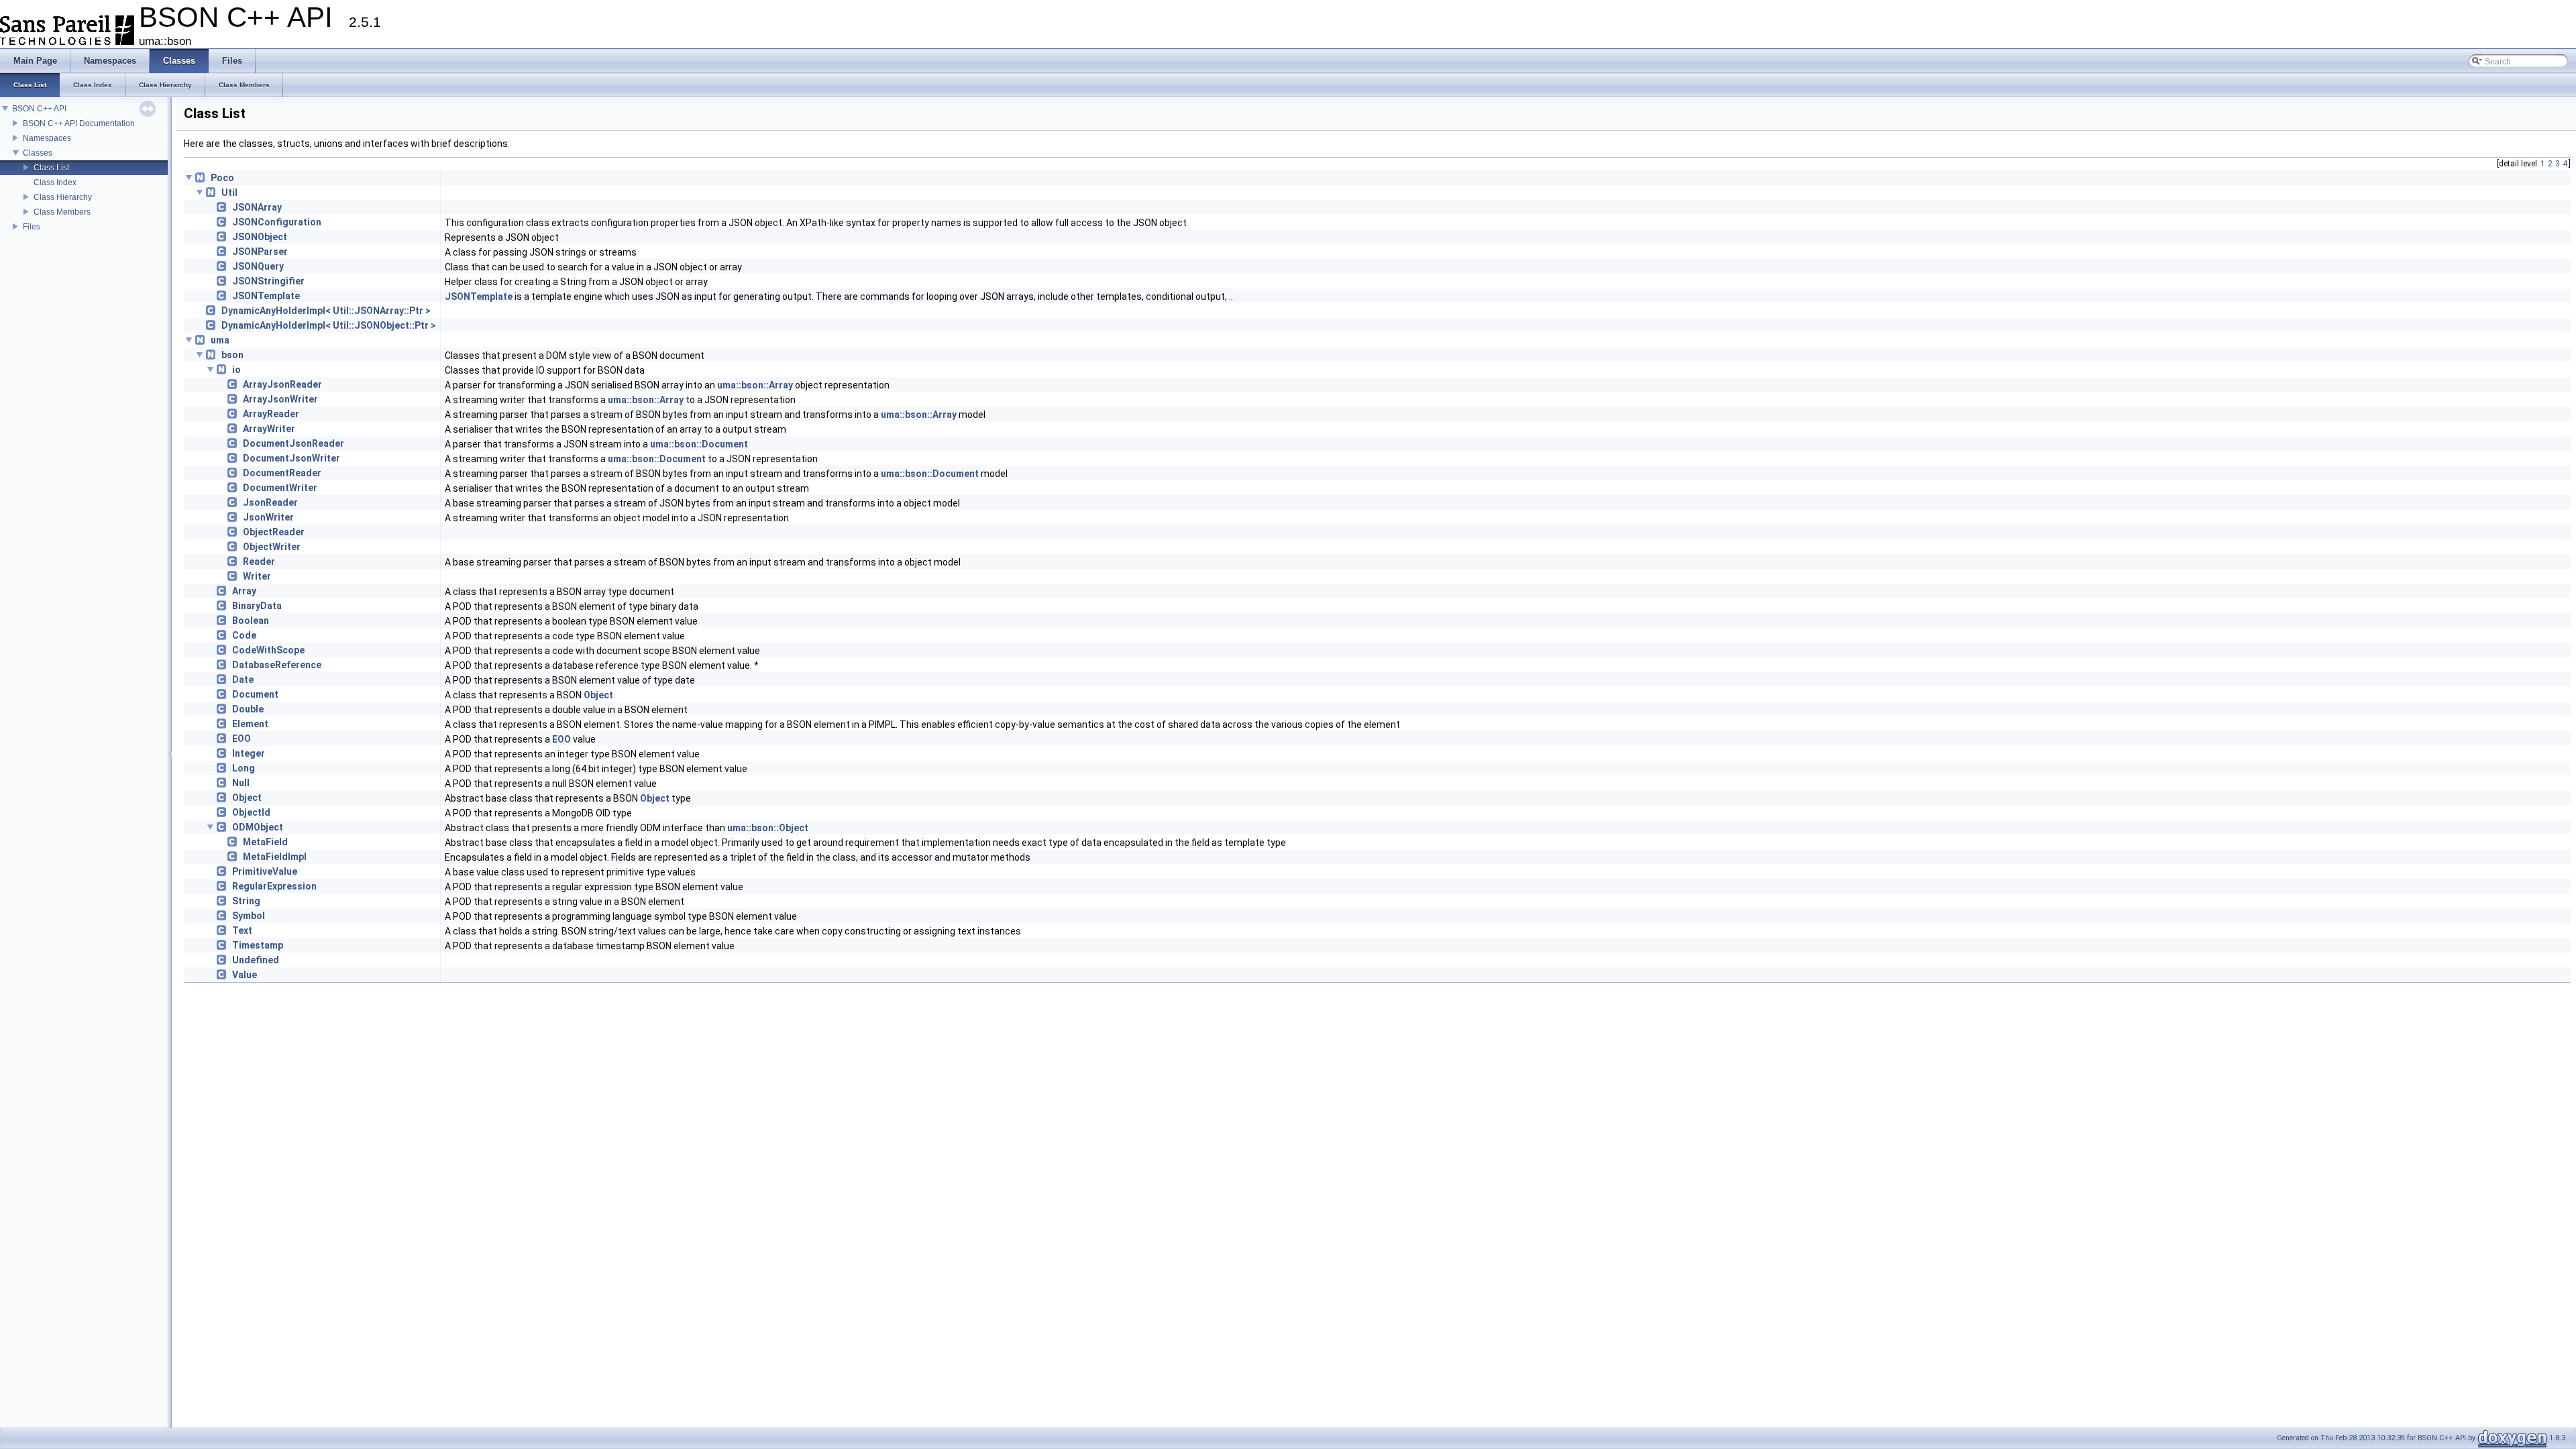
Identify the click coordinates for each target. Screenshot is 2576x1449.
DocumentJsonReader (293, 443)
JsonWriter (268, 517)
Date (243, 680)
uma (220, 340)
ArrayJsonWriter (280, 399)
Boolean (251, 621)
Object (598, 695)
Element (250, 724)
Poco (222, 178)
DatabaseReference (277, 665)
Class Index (55, 182)
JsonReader (270, 502)
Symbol (249, 916)
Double (248, 709)
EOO (241, 739)
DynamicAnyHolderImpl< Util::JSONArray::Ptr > (326, 311)
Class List (51, 168)
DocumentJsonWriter (291, 458)
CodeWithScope (268, 650)
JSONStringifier (268, 281)
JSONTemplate (266, 296)
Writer (257, 576)
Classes (38, 153)
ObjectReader (274, 532)
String (246, 901)
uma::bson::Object (768, 828)
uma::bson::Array (755, 385)
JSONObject (260, 237)
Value (245, 975)
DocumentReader (282, 473)
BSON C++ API (39, 109)
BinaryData (257, 606)
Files (32, 227)
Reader (259, 561)
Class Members (62, 212)
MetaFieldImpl (275, 857)
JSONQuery (258, 266)
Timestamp (258, 945)
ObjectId (251, 812)
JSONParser (260, 252)
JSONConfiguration (277, 222)
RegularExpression (274, 886)
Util (229, 193)
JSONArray (257, 207)
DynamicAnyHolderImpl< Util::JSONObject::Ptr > (329, 325)
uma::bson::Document (699, 444)
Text (242, 930)
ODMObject (258, 827)
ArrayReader (271, 414)
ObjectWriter (272, 547)
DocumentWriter (280, 488)
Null (241, 783)
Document (255, 694)
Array (244, 591)
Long (244, 768)
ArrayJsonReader (282, 384)
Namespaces (47, 138)
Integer (249, 753)
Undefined (256, 960)
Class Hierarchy (63, 197)
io (236, 370)
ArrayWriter (269, 429)
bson (232, 355)
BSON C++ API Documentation (79, 123)
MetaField (265, 842)
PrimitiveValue (265, 871)
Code (244, 635)
